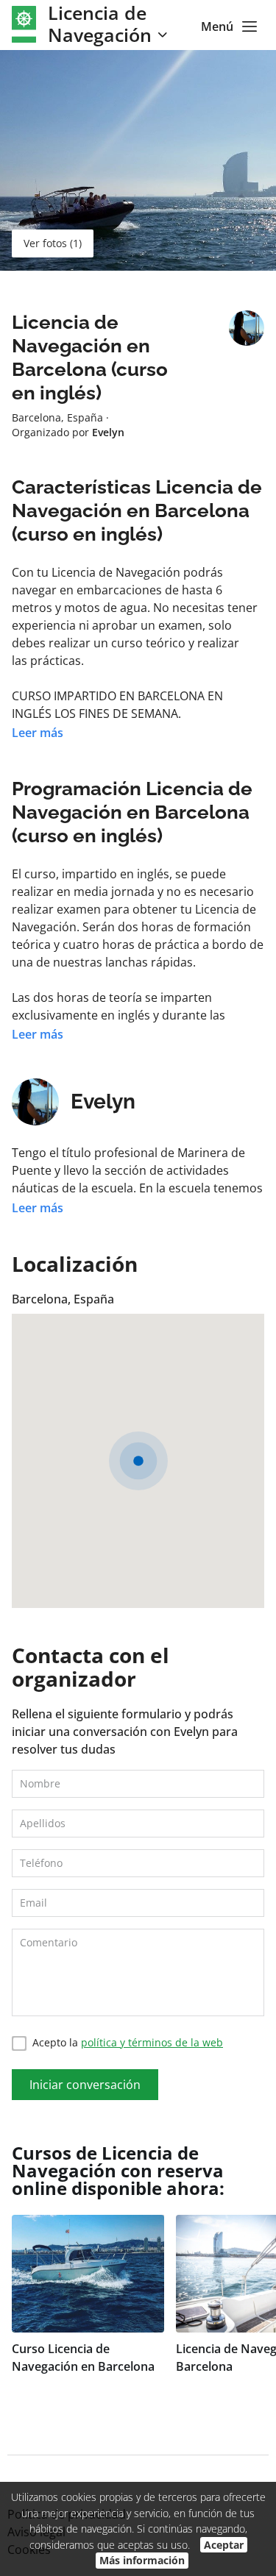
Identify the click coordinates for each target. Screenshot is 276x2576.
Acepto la (128, 2042)
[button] (138, 1461)
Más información (142, 2560)
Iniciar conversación (85, 2085)
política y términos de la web (152, 2042)
